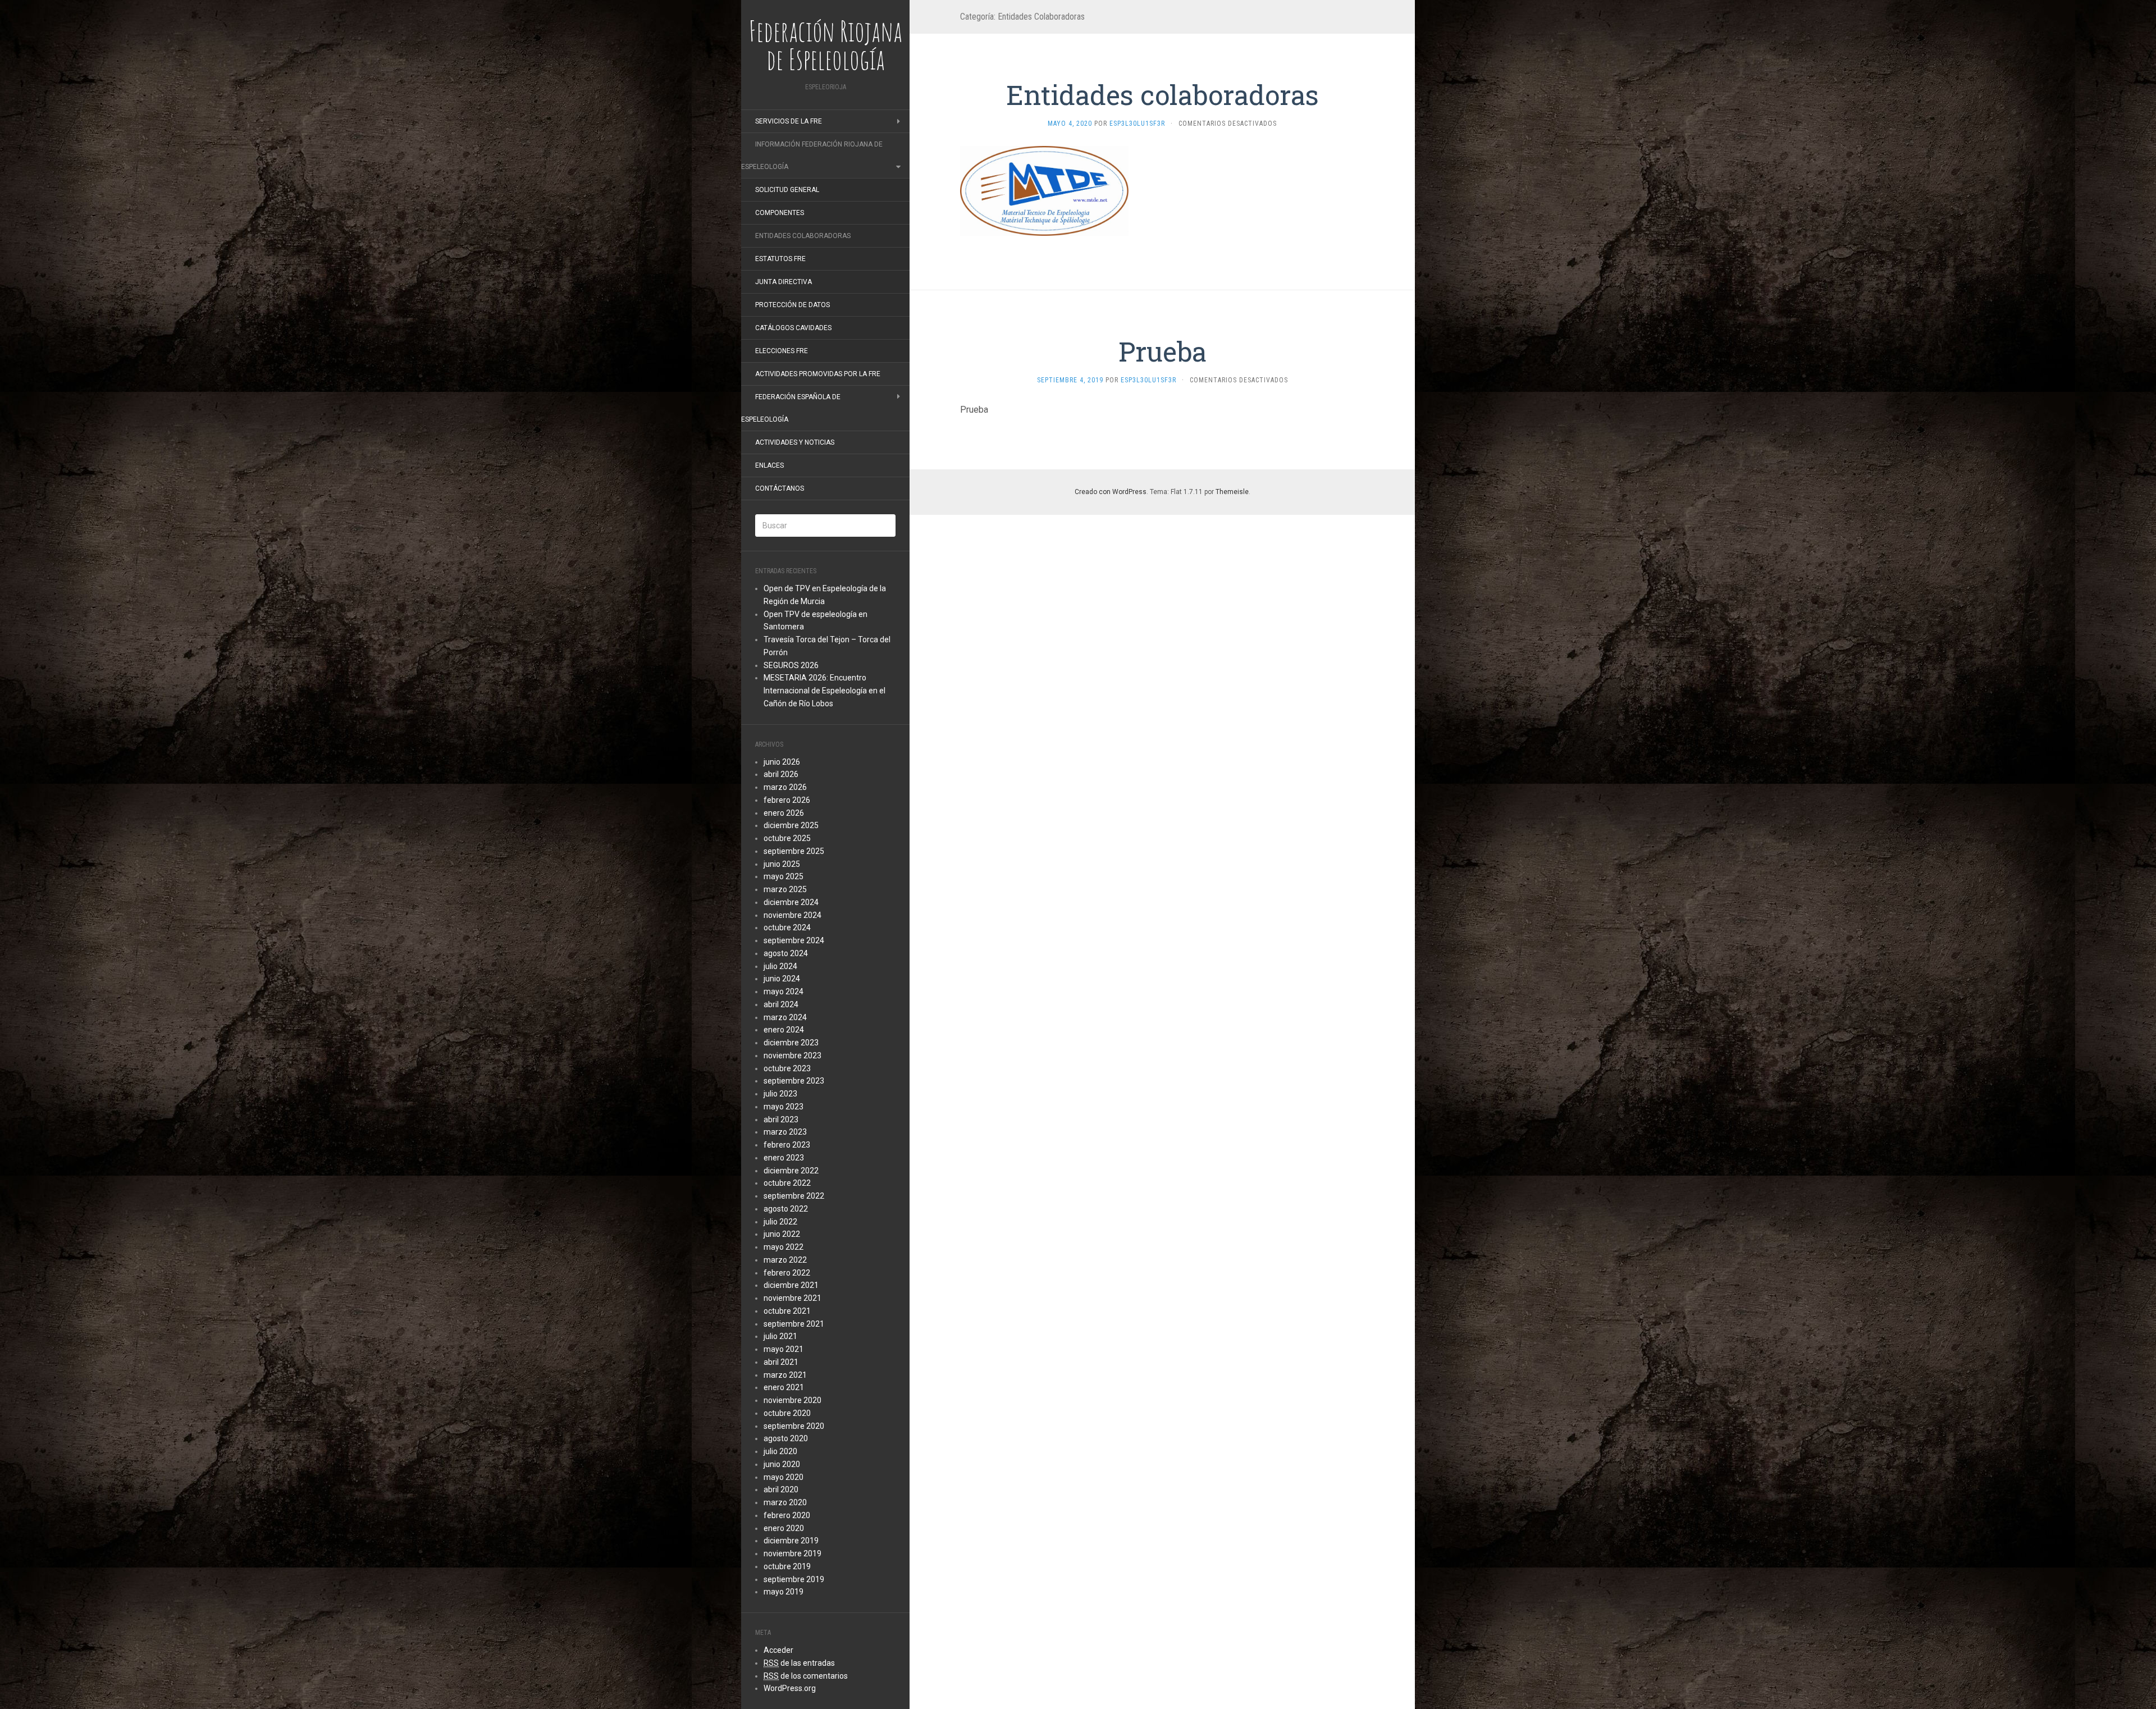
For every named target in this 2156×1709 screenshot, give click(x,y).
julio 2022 (780, 1222)
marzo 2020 (785, 1502)
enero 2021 (784, 1387)
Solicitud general (787, 190)
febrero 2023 (787, 1145)
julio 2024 (780, 966)
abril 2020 (781, 1489)
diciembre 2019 (791, 1541)
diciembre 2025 (791, 825)
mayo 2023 (784, 1107)
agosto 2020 (786, 1438)
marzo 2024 (785, 1017)
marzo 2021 (785, 1375)
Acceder (778, 1650)
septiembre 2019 (794, 1579)
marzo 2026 (785, 787)
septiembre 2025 (794, 851)
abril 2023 (781, 1119)
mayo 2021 (784, 1349)
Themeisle (1232, 492)
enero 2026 (784, 813)
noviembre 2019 (792, 1553)
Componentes (780, 213)
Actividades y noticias (795, 442)
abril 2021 (781, 1362)
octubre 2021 (787, 1311)
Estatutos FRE (780, 259)
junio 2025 (782, 864)
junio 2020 (782, 1464)
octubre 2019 (787, 1566)
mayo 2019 (784, 1592)
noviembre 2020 (792, 1400)
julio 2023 (780, 1094)
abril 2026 (781, 774)
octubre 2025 (787, 838)
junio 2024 (782, 979)
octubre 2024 (787, 927)
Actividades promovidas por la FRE (818, 374)
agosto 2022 (786, 1209)
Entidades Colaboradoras (803, 236)
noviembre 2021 (792, 1298)
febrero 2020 (787, 1515)
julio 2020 (780, 1451)
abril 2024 (781, 1004)
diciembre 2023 (791, 1043)
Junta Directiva (784, 282)
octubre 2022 (787, 1183)
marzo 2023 (785, 1132)
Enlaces (769, 465)
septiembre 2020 (794, 1426)
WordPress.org (790, 1688)
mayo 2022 (784, 1247)
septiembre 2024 (794, 940)
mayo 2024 (784, 991)
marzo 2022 (785, 1260)
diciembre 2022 (791, 1171)
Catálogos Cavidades (793, 328)
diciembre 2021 (791, 1285)
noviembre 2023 (792, 1055)
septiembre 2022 (794, 1196)
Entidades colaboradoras (1162, 95)
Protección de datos (792, 305)
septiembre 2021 (794, 1324)
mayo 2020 (784, 1477)
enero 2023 (784, 1158)
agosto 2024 (786, 953)
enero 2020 (784, 1528)
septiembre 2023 (794, 1081)
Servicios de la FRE (789, 121)
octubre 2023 (787, 1068)
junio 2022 (782, 1234)
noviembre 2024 (792, 915)
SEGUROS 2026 (791, 665)
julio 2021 (780, 1336)
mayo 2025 (784, 876)
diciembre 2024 (791, 902)
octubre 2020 (787, 1413)
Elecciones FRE (782, 351)
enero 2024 (784, 1030)
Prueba (1162, 351)
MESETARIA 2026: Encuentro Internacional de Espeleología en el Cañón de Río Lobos (825, 691)
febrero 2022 (787, 1273)
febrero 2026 (787, 800)
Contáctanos (780, 488)
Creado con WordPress (1111, 492)
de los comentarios (806, 1676)
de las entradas (799, 1663)
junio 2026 (782, 762)
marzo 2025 (785, 889)
